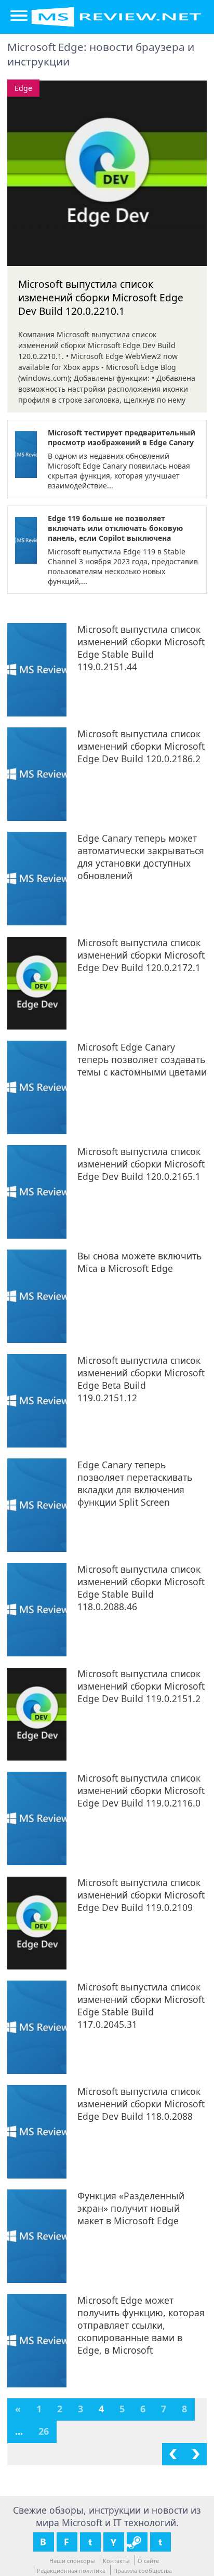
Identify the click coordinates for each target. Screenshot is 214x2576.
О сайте (148, 2561)
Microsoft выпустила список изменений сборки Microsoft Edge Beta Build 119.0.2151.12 (141, 1379)
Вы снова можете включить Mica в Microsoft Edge (139, 1262)
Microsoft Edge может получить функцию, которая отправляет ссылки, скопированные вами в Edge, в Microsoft (141, 2325)
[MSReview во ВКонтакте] (44, 2542)
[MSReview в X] (90, 2542)
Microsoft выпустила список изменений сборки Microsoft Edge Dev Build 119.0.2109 (141, 1895)
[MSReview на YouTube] (114, 2542)
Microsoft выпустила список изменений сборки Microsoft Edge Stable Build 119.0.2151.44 (141, 648)
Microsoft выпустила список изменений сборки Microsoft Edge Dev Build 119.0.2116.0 (141, 1790)
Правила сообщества (143, 2571)
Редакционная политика (71, 2571)
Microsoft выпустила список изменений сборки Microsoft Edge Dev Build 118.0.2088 (141, 2104)
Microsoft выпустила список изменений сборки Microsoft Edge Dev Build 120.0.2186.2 (141, 746)
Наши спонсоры (72, 2561)
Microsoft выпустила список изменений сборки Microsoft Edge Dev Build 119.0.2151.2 (141, 1686)
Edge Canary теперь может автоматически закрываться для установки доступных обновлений (141, 857)
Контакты (116, 2561)
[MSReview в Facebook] (67, 2542)
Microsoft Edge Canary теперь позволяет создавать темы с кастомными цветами (142, 1059)
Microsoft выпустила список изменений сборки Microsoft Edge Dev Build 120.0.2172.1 (141, 955)
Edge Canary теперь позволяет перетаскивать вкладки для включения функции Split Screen (135, 1483)
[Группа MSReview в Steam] (137, 2542)
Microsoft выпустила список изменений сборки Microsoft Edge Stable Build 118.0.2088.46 (141, 1588)
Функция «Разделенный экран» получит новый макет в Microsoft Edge (131, 2208)
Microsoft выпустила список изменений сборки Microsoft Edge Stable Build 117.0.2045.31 (141, 2006)
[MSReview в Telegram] (160, 2542)
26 (44, 2431)
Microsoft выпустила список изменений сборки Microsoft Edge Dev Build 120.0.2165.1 (141, 1164)
